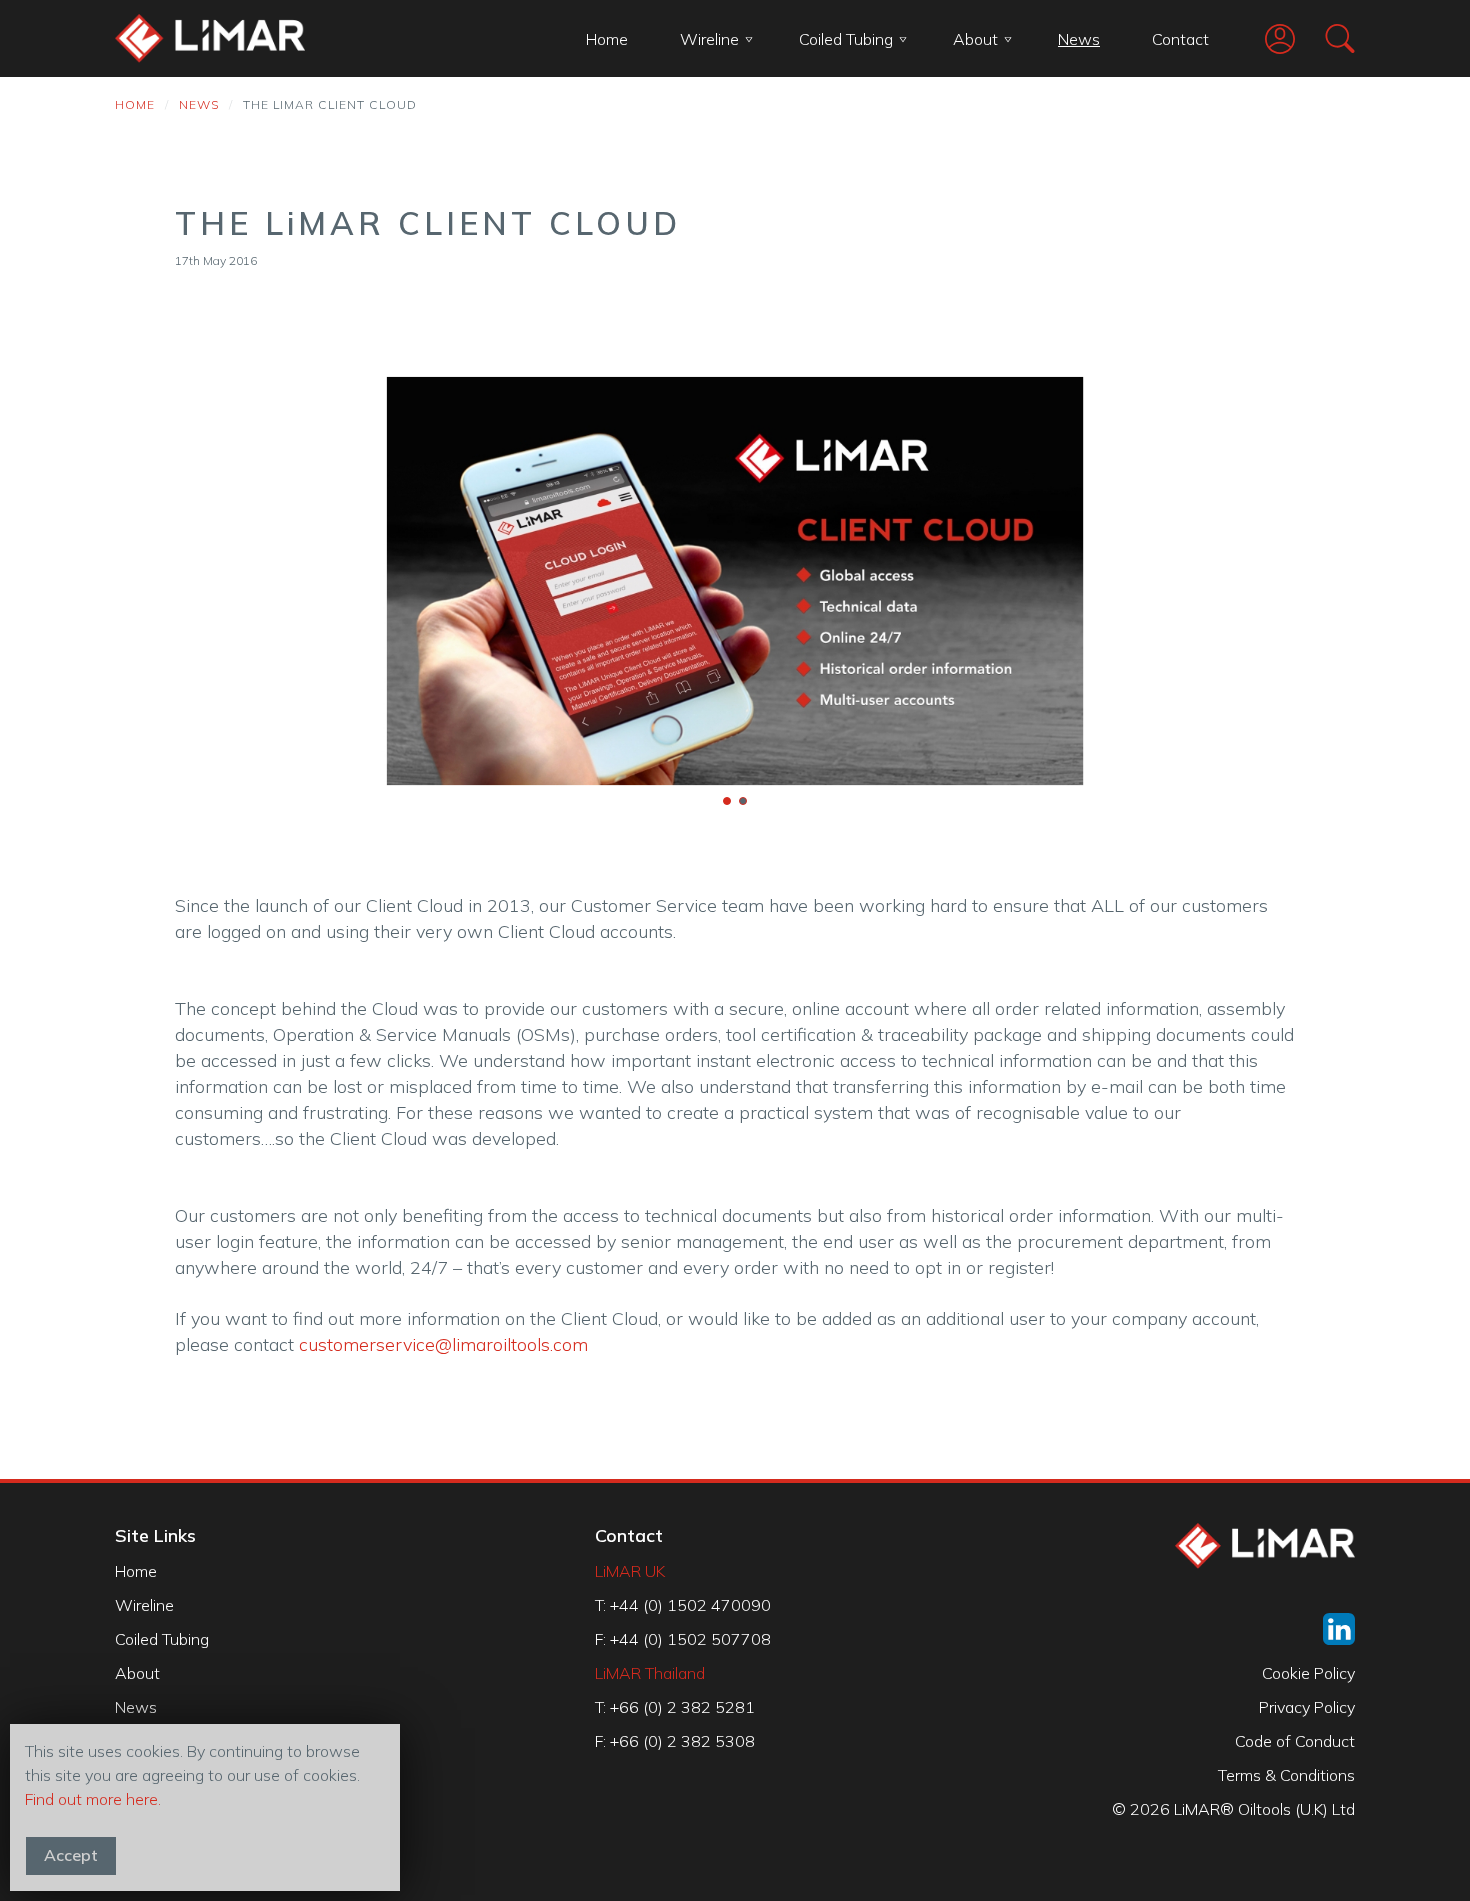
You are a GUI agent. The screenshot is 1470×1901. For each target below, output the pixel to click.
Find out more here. (93, 1799)
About (975, 39)
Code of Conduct (1295, 1741)
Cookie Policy (1308, 1673)
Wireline (709, 39)
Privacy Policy (1307, 1707)
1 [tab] (727, 801)
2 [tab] (743, 801)
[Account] (1265, 39)
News (1079, 39)
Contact (1180, 39)
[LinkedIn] (1339, 1629)
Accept (71, 1855)
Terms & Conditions (1286, 1775)
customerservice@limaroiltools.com (443, 1344)
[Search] (1325, 38)
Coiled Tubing (846, 39)
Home (607, 39)
